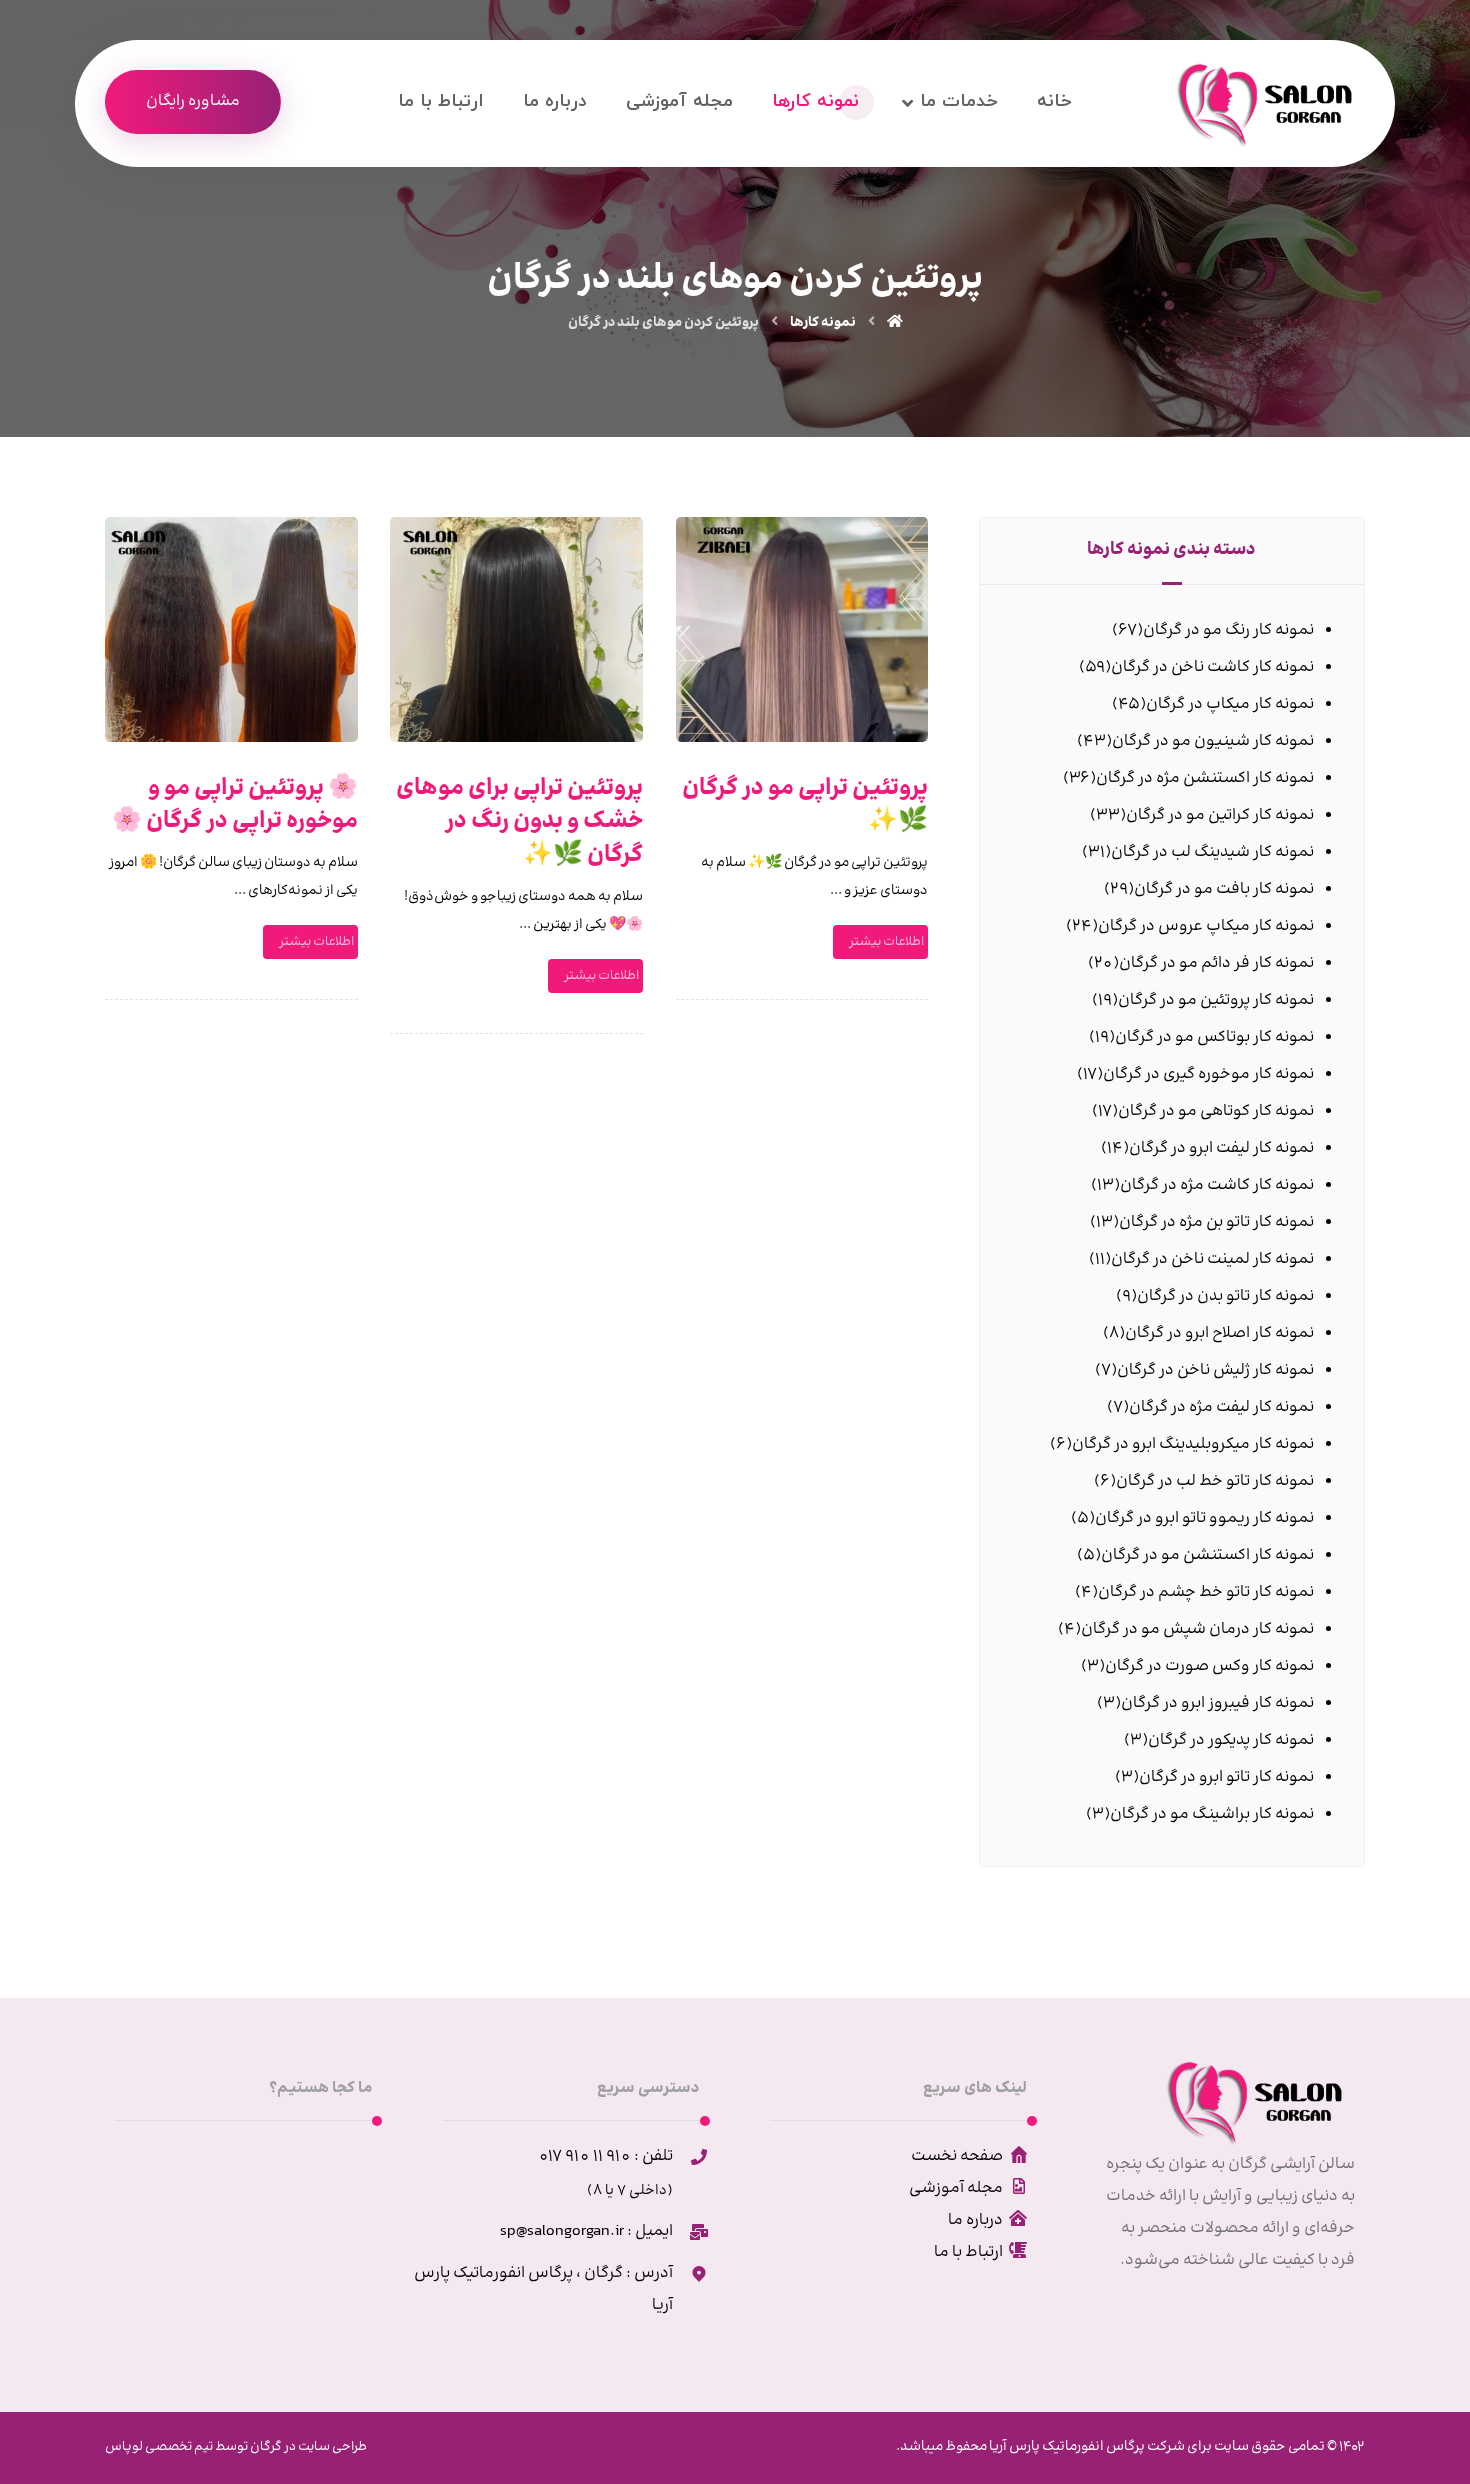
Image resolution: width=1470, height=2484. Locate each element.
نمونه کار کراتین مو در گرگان (1220, 815)
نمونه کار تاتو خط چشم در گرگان (1206, 1592)
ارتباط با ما (968, 2252)
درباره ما (975, 2220)
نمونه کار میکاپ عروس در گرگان (1206, 926)
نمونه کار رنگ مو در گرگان (1228, 630)
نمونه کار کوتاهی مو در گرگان (1216, 1111)
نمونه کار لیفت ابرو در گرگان (1221, 1148)
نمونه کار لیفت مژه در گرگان (1221, 1407)
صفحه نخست (957, 2156)
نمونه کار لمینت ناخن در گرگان (1212, 1259)
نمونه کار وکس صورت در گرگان (1209, 1666)
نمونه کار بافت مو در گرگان (1224, 889)
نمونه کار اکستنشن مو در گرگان (1207, 1555)
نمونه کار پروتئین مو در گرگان (1216, 1000)
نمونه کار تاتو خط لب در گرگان (1215, 1481)
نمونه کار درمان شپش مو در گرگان (1197, 1629)
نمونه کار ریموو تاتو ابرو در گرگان (1204, 1518)
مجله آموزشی (956, 2188)
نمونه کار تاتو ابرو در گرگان (1226, 1777)
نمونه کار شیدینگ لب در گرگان (1212, 852)
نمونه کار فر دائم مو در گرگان (1216, 963)
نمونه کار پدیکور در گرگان (1231, 1740)
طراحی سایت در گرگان (307, 2447)
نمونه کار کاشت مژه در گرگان (1217, 1185)
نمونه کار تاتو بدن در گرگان (1225, 1296)
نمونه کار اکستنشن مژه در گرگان (1205, 778)
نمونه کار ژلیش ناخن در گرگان (1215, 1370)
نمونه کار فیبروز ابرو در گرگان (1217, 1703)
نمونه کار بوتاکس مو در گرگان (1214, 1037)
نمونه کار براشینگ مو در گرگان (1212, 1814)
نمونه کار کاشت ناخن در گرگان (1212, 667)
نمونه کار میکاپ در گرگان (1230, 704)
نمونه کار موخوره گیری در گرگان (1208, 1074)
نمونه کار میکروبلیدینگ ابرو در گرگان (1193, 1444)
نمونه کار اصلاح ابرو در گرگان (1219, 1333)
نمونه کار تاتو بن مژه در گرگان (1216, 1222)
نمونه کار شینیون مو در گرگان (1213, 741)
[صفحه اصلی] (895, 323)
